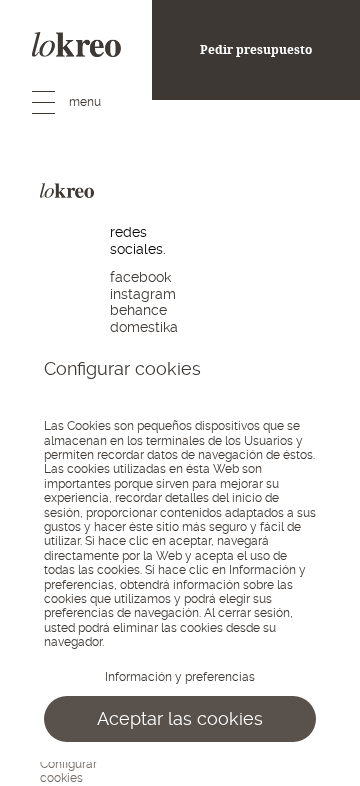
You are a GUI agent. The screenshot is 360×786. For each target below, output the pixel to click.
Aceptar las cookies (180, 718)
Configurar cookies (68, 771)
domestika (144, 327)
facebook (140, 277)
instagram (143, 294)
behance (138, 310)
